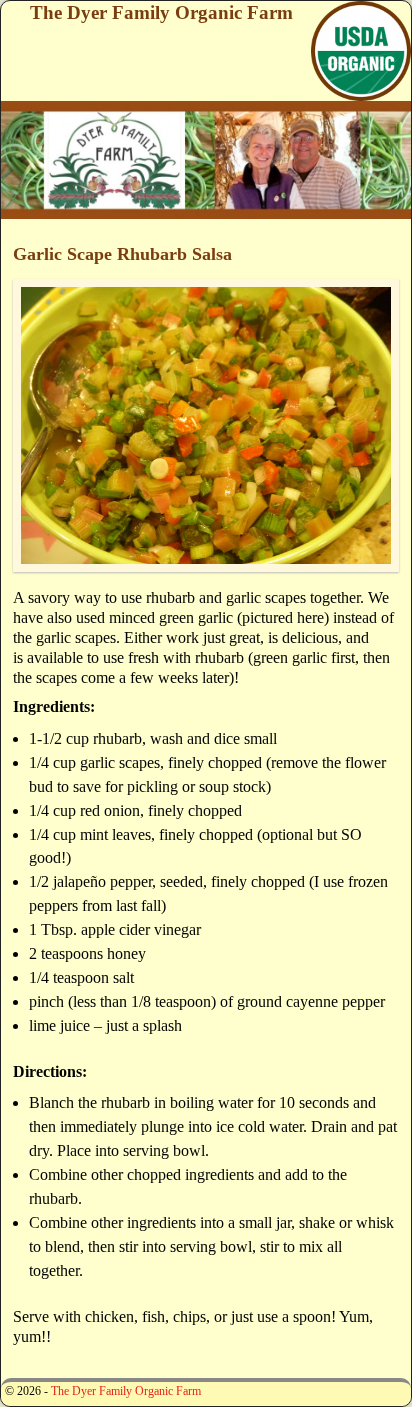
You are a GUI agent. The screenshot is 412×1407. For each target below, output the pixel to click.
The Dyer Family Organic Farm (161, 12)
